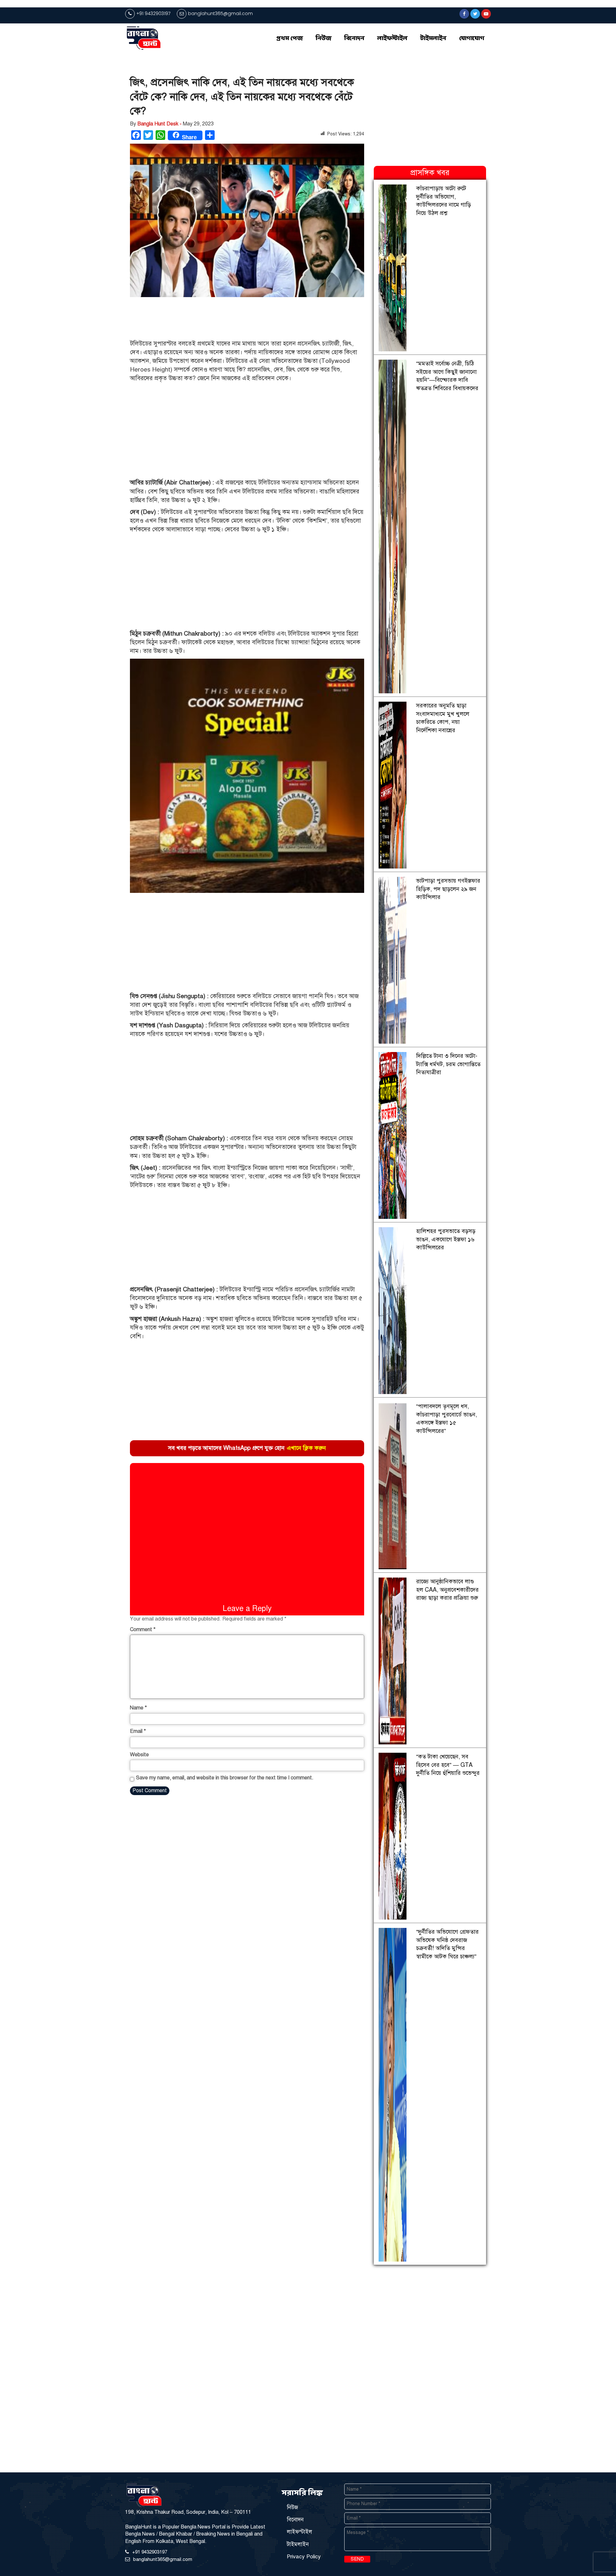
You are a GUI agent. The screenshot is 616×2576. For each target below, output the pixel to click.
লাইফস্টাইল (392, 39)
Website (139, 1755)
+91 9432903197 (153, 13)
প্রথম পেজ (290, 39)
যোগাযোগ (472, 39)
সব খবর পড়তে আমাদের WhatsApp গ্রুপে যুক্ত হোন (247, 1448)
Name (138, 1708)
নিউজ (324, 39)
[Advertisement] (235, 319)
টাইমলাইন (433, 39)
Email (138, 1731)
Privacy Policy (304, 2557)
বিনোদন (354, 39)
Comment (143, 1630)
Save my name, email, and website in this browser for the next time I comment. (225, 1778)
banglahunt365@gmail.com (220, 13)
